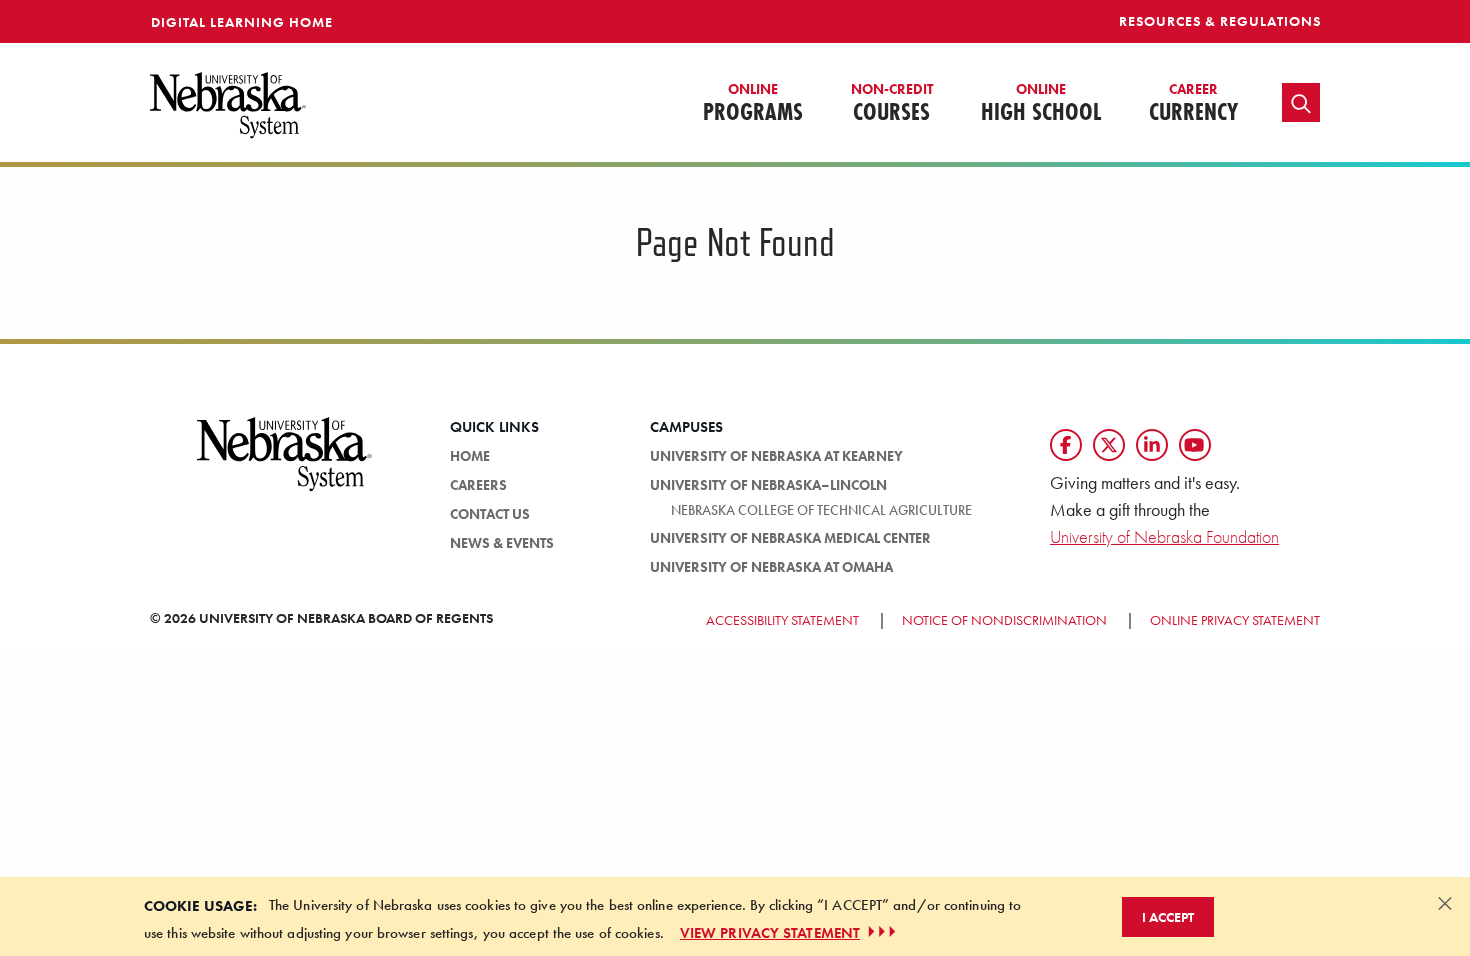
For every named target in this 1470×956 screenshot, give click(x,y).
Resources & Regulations (1220, 21)
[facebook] (1066, 445)
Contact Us (490, 514)
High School (1041, 104)
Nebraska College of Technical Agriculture (821, 510)
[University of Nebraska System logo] (285, 466)
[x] (1109, 445)
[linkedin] (1152, 445)
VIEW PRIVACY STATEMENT (770, 932)
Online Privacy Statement (1235, 620)
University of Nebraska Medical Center (790, 538)
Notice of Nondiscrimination (1004, 620)
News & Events (502, 543)
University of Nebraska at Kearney (776, 456)
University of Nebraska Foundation (1164, 536)
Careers (478, 485)
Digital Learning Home (242, 22)
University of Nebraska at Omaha (771, 567)
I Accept (1168, 916)
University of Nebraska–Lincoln (768, 485)
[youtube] (1195, 445)
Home (470, 456)
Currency (1193, 104)
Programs (753, 104)
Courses (892, 104)
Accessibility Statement (782, 620)
